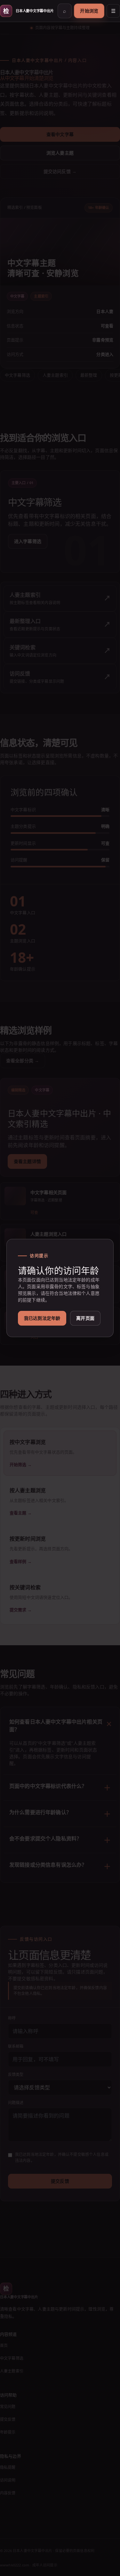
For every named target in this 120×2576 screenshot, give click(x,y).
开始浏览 (89, 11)
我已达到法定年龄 (42, 1318)
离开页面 (85, 1318)
